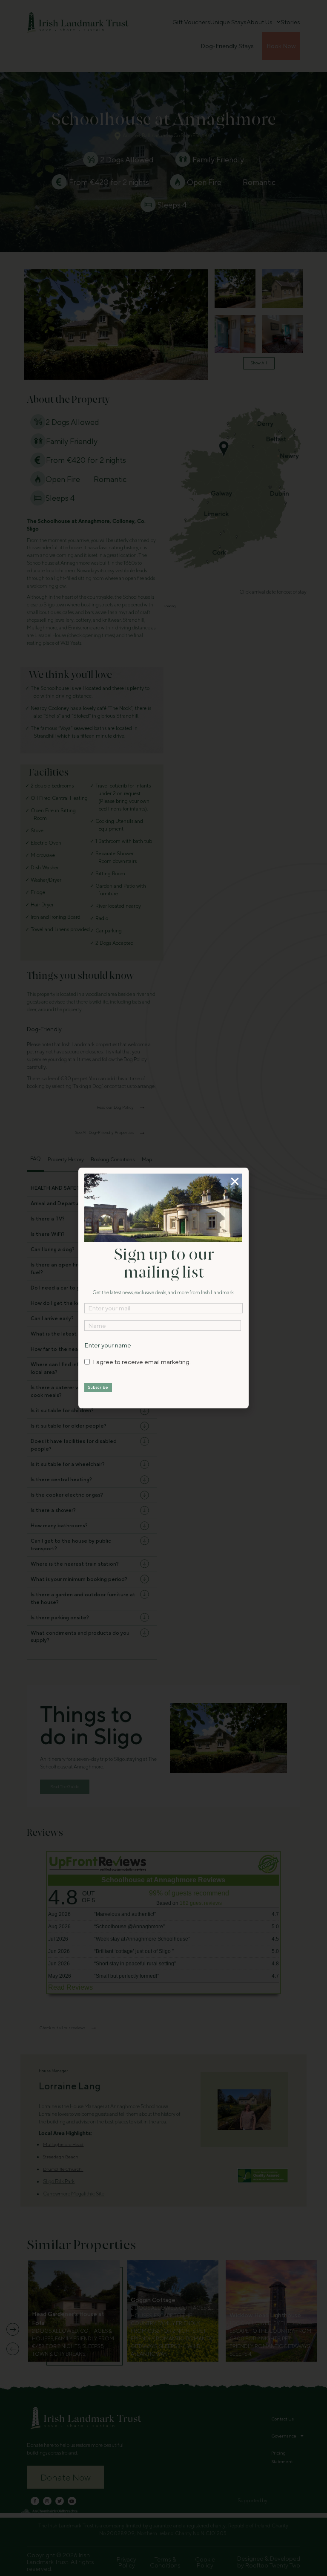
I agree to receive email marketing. (142, 1362)
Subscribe (98, 1387)
